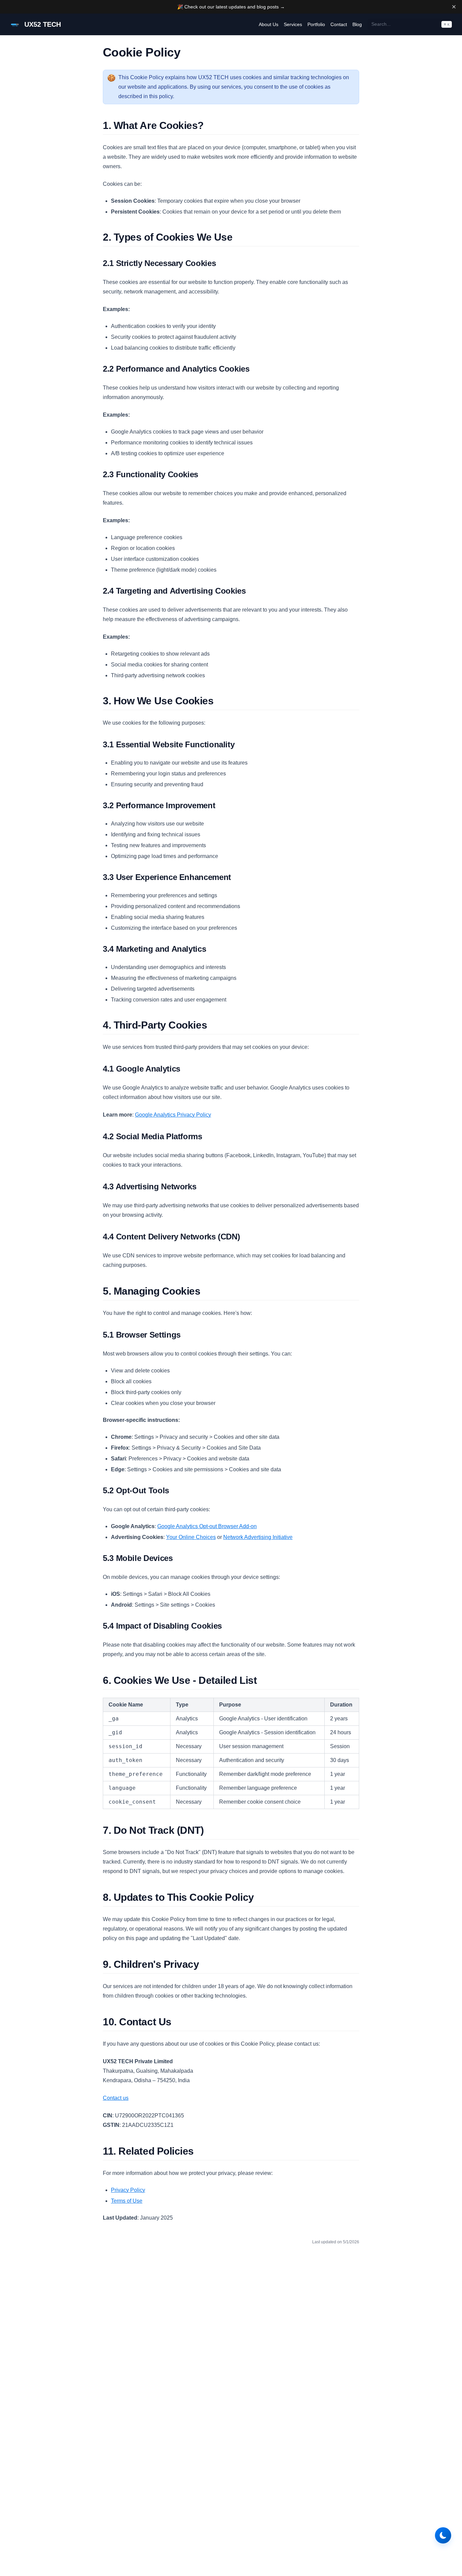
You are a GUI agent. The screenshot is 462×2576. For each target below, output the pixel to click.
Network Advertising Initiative (258, 1537)
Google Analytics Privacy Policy (173, 1115)
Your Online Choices (191, 1537)
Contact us (116, 2098)
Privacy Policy (128, 2190)
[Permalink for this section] (209, 125)
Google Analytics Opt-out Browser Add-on (207, 1526)
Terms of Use (127, 2201)
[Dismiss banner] (454, 7)
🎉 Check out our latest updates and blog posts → (231, 7)
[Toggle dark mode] (443, 2535)
